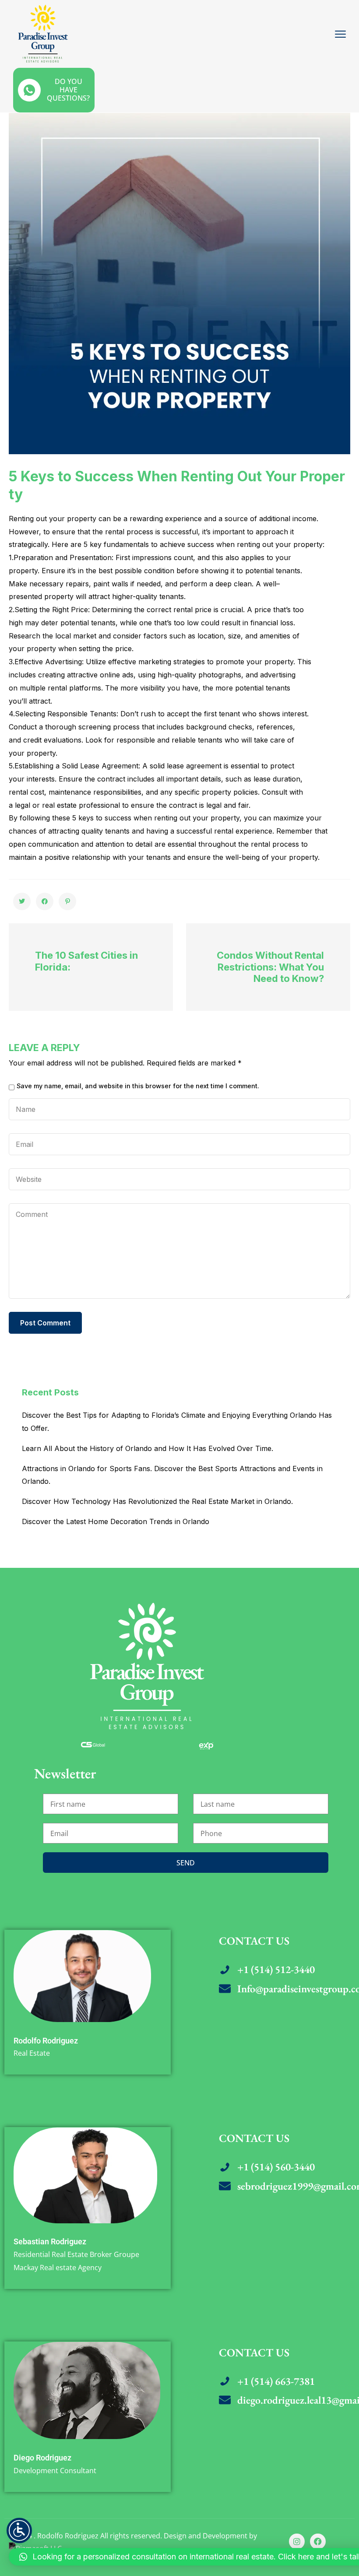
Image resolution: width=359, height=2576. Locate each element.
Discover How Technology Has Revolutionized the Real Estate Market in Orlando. (157, 1501)
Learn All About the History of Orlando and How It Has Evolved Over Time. (148, 1448)
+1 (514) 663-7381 (276, 2381)
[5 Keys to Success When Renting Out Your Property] (22, 901)
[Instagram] (297, 2541)
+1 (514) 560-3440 (276, 2167)
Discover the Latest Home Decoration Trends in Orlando (116, 1521)
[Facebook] (318, 2541)
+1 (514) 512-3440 (276, 1969)
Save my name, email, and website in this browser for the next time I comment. (138, 1086)
